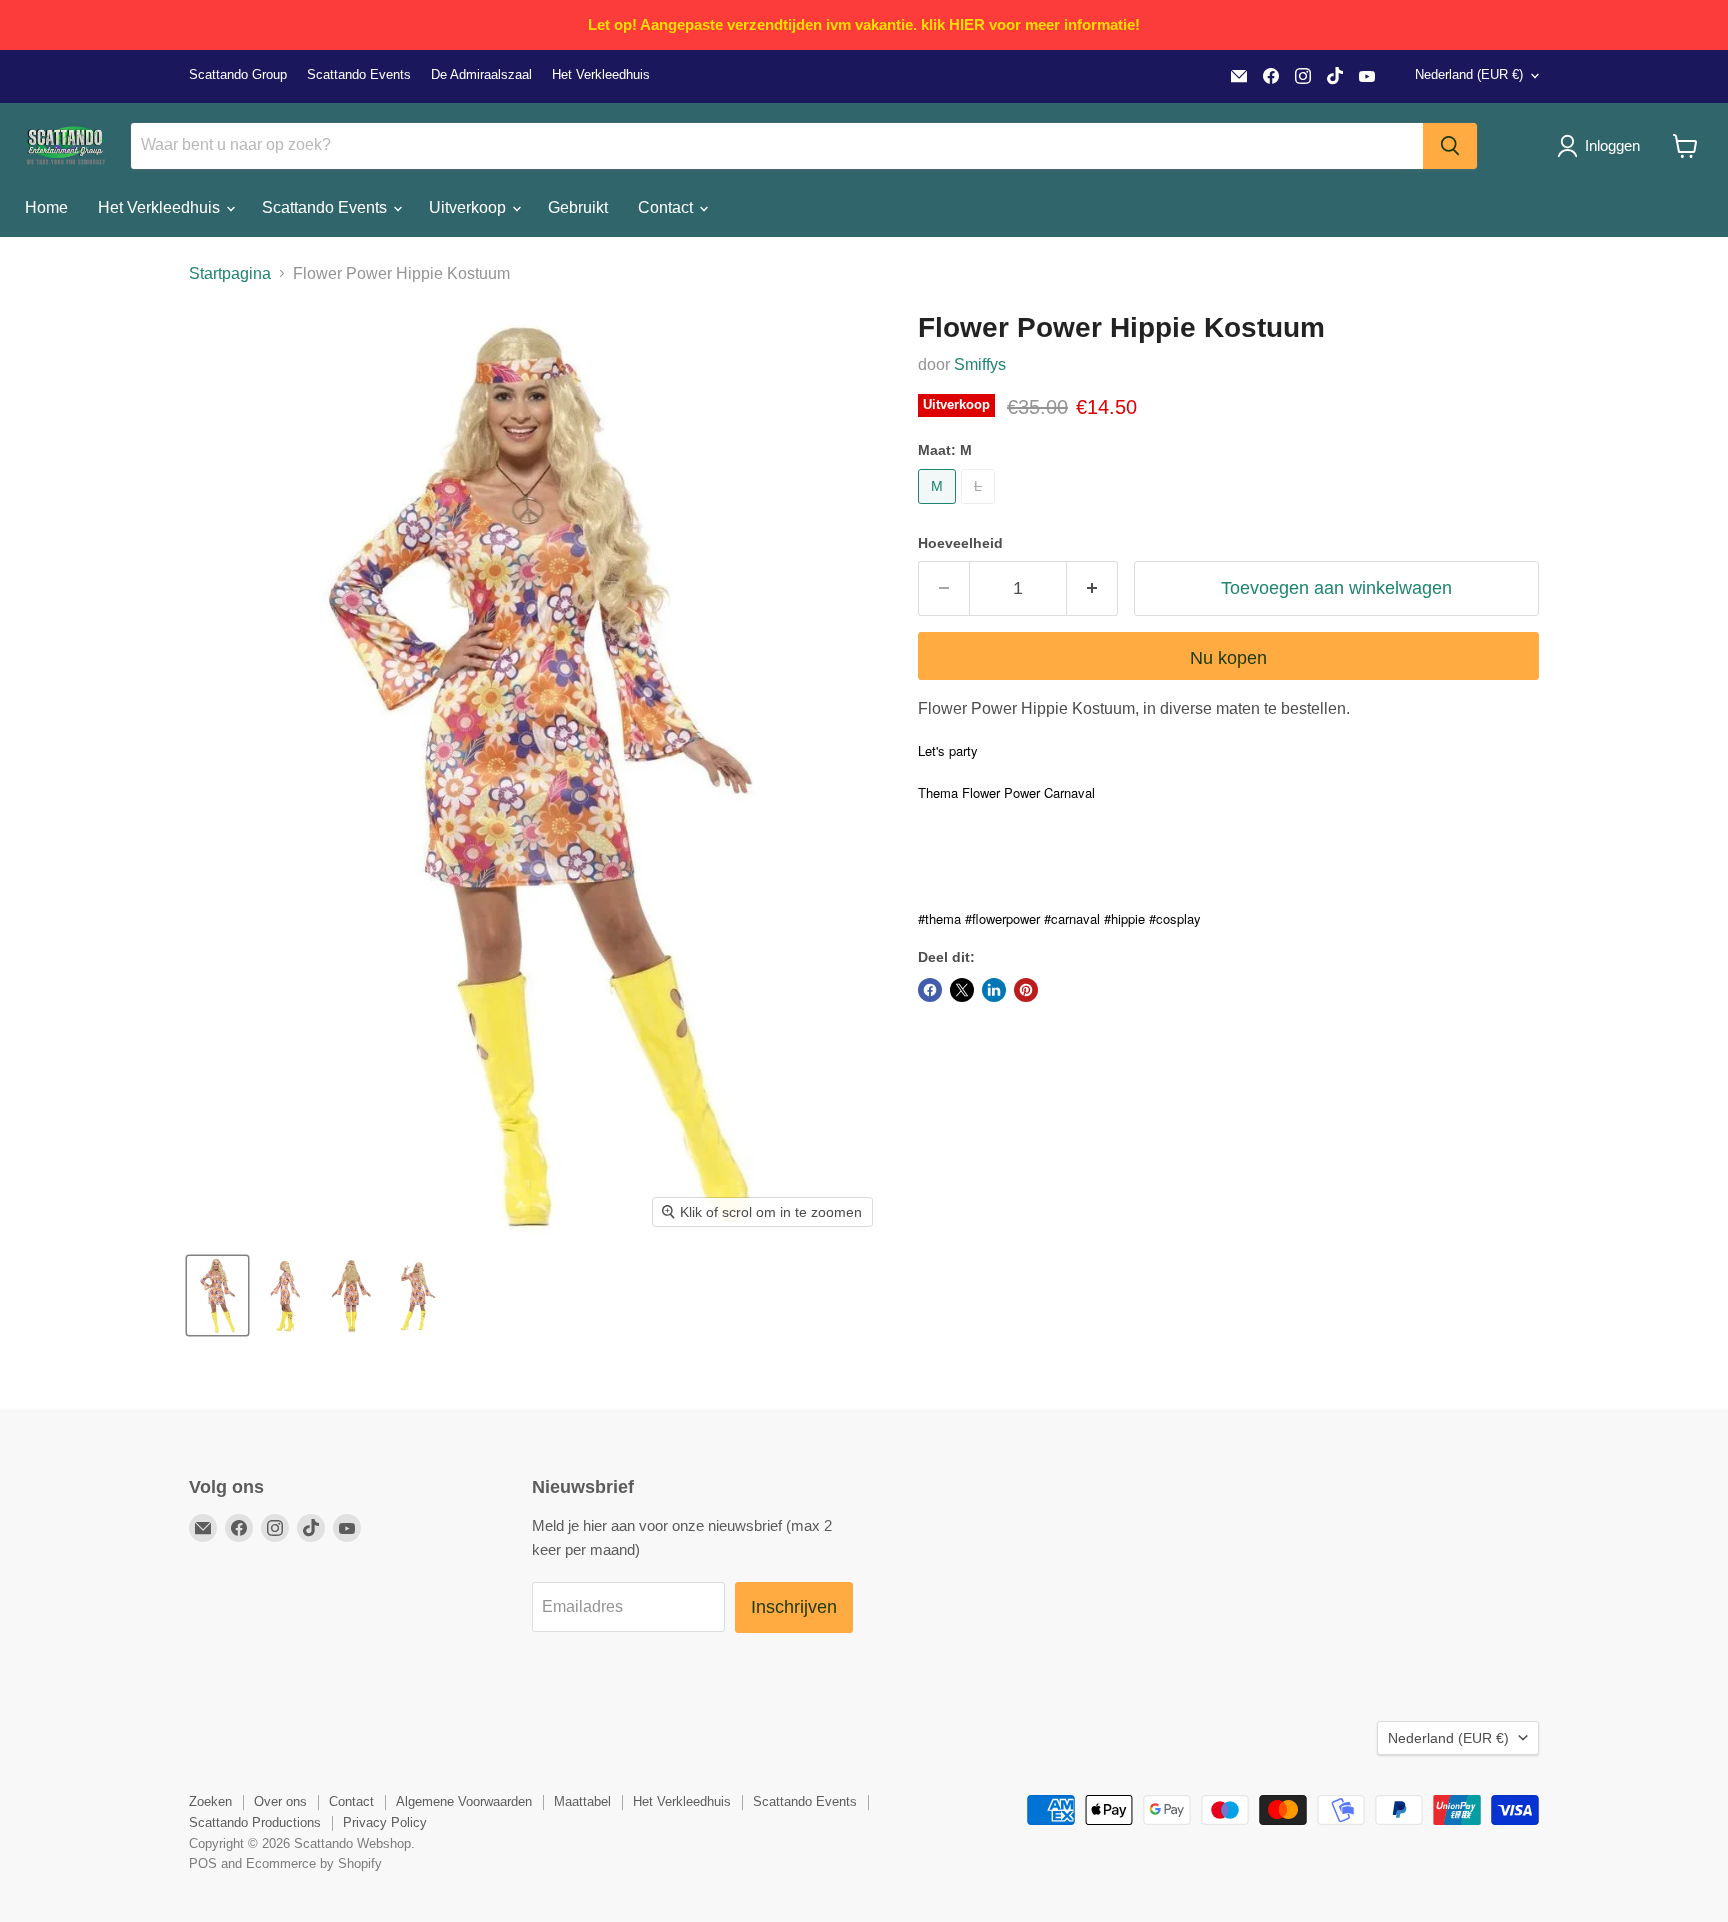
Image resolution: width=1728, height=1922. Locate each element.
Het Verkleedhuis (601, 75)
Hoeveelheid (960, 543)
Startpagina (230, 273)
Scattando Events (359, 75)
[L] (980, 508)
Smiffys (980, 364)
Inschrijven (794, 1607)
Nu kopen (1228, 658)
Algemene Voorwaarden (464, 1801)
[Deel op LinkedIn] (994, 990)
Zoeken (210, 1801)
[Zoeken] (1450, 146)
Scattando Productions (255, 1822)
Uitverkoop (469, 207)
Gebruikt (578, 207)
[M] (939, 508)
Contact (667, 207)
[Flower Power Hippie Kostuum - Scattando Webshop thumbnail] (217, 1295)
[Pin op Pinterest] (1026, 990)
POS (203, 1863)
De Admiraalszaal (481, 75)
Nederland (1469, 74)
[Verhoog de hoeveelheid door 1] (1092, 588)
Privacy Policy (385, 1822)
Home (46, 207)
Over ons (280, 1801)
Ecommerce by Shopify (314, 1863)
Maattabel (582, 1801)
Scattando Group (238, 75)
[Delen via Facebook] (930, 990)
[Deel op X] (962, 990)
